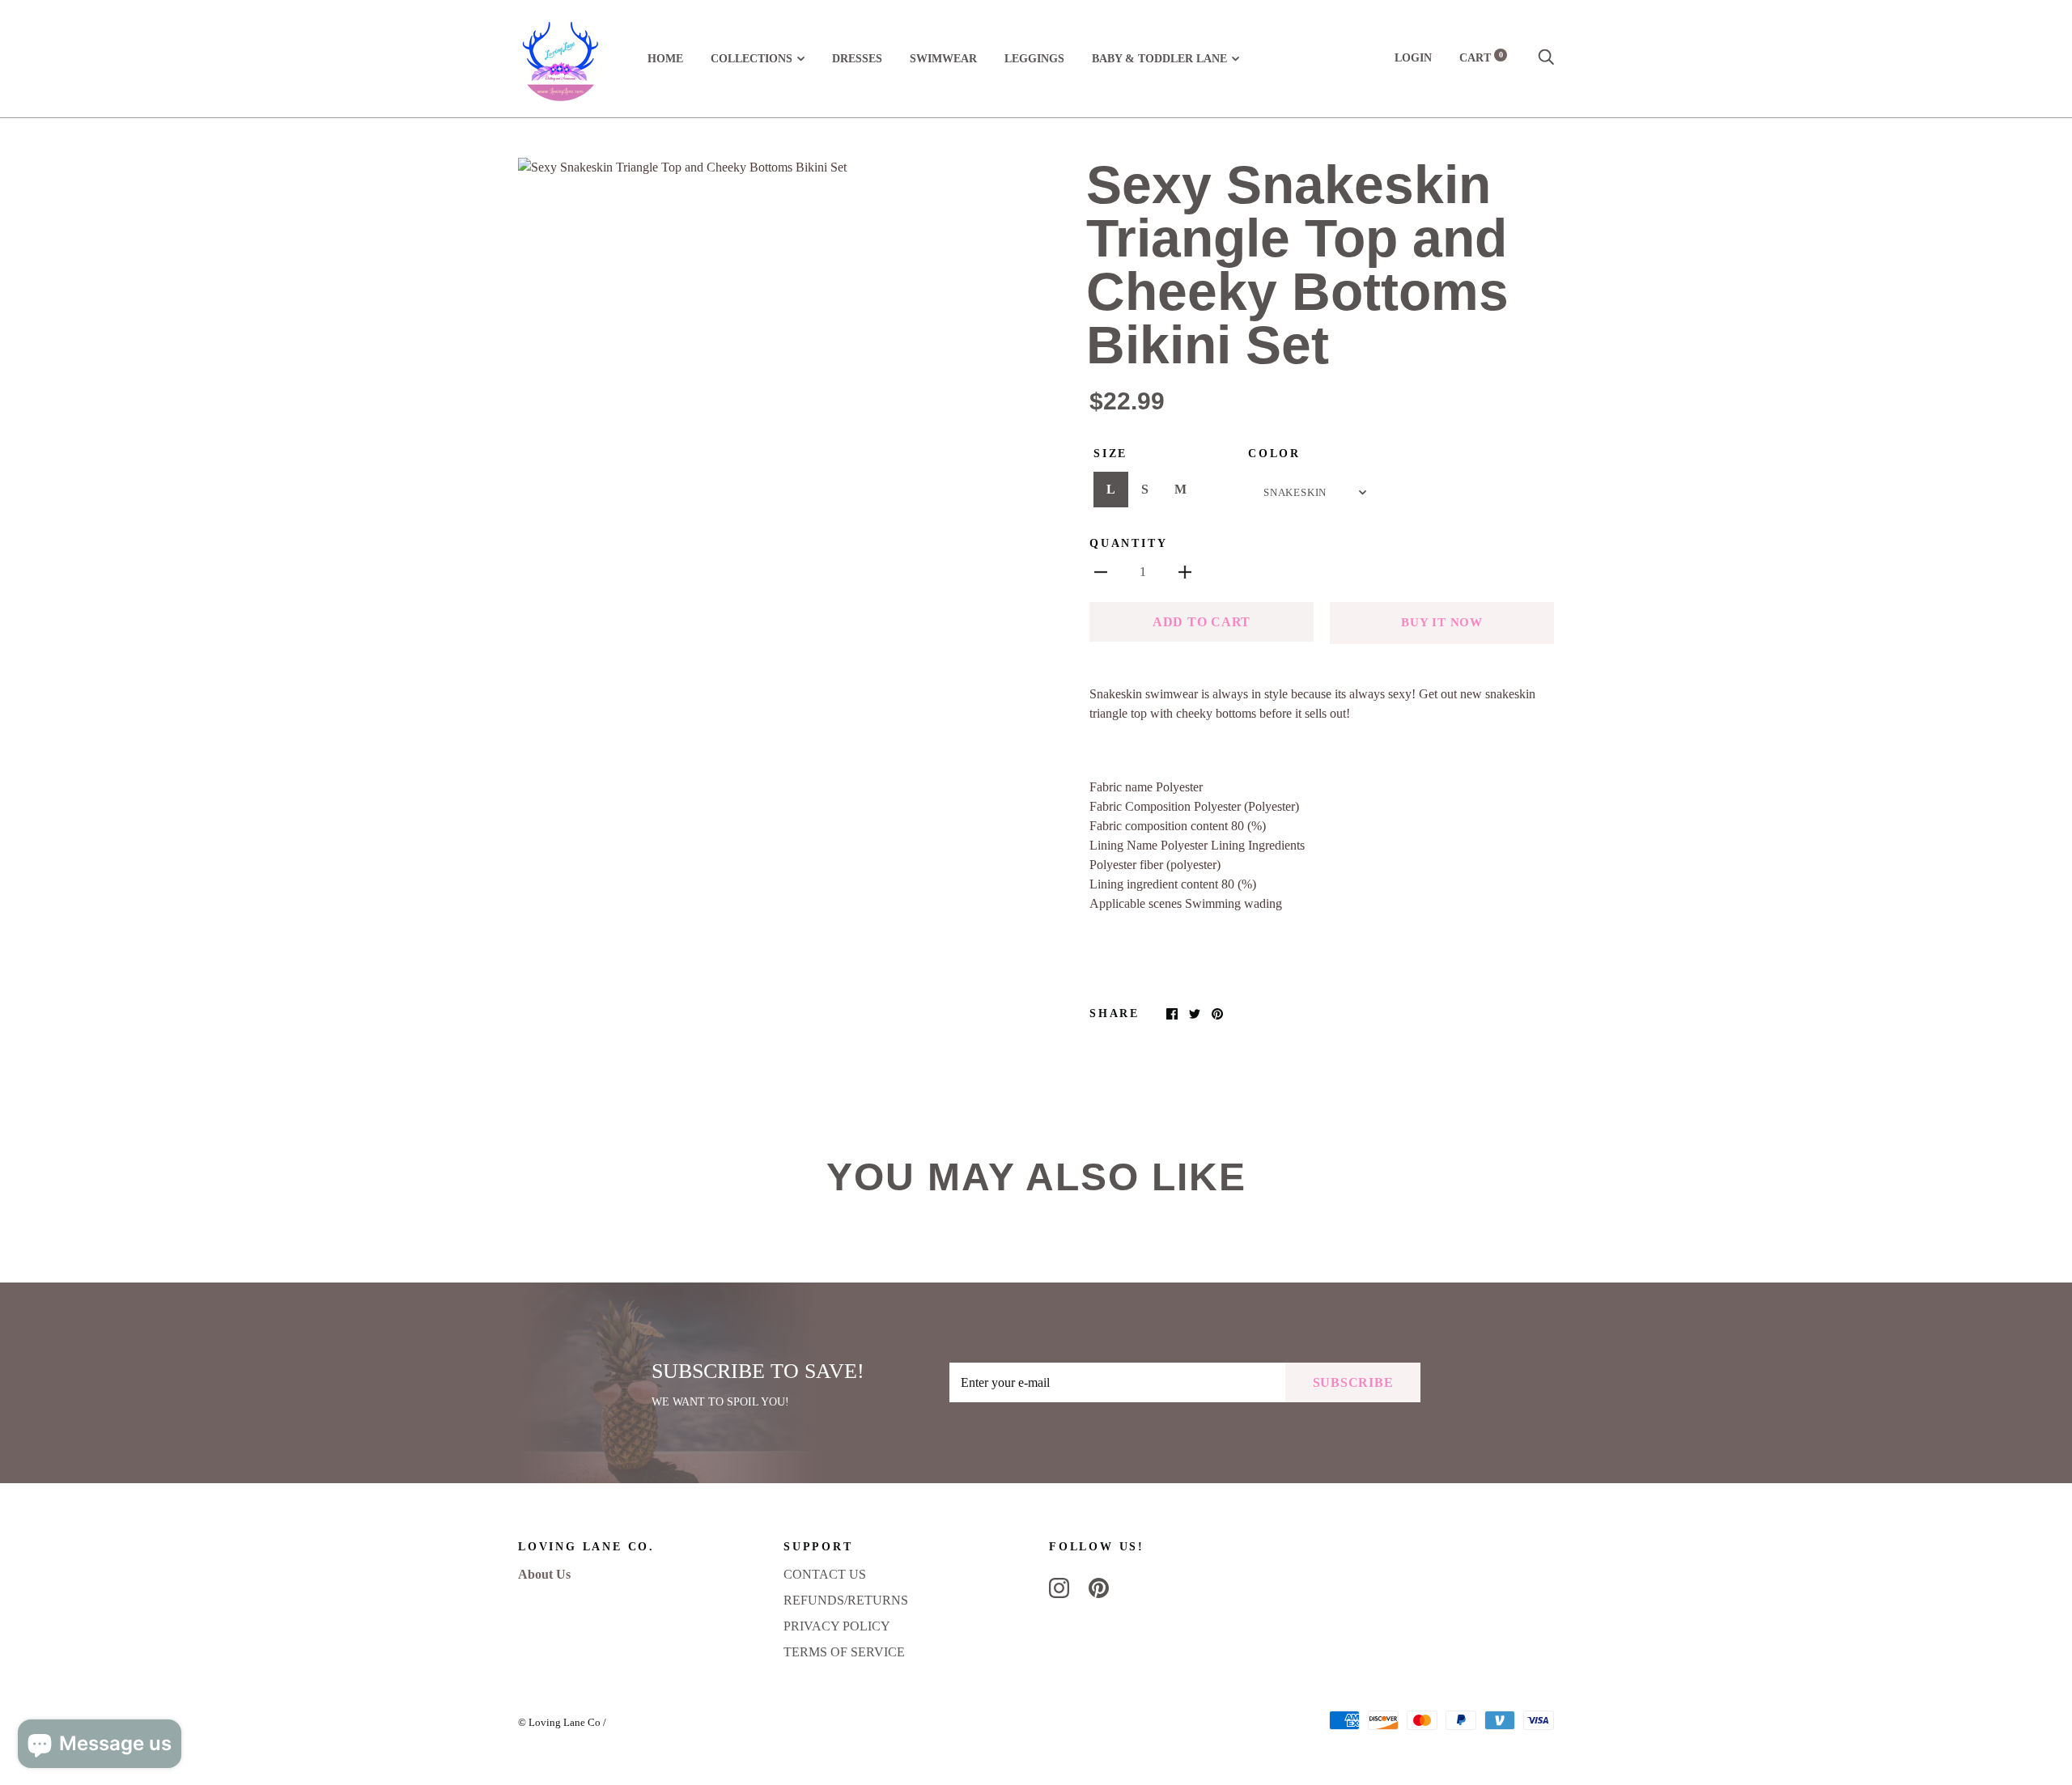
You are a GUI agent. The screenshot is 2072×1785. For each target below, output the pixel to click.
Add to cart (1202, 622)
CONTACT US (825, 1574)
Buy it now (1442, 622)
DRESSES (857, 59)
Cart (1481, 58)
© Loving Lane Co (559, 1722)
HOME (665, 59)
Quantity (1128, 543)
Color (1274, 454)
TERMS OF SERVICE (844, 1652)
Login (1413, 58)
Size (1110, 454)
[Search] (1546, 58)
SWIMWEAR (943, 59)
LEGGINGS (1034, 59)
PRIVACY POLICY (837, 1626)
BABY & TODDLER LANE (1159, 59)
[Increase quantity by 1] (1185, 571)
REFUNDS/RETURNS (846, 1600)
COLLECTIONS (752, 59)
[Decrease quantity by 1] (1101, 571)
